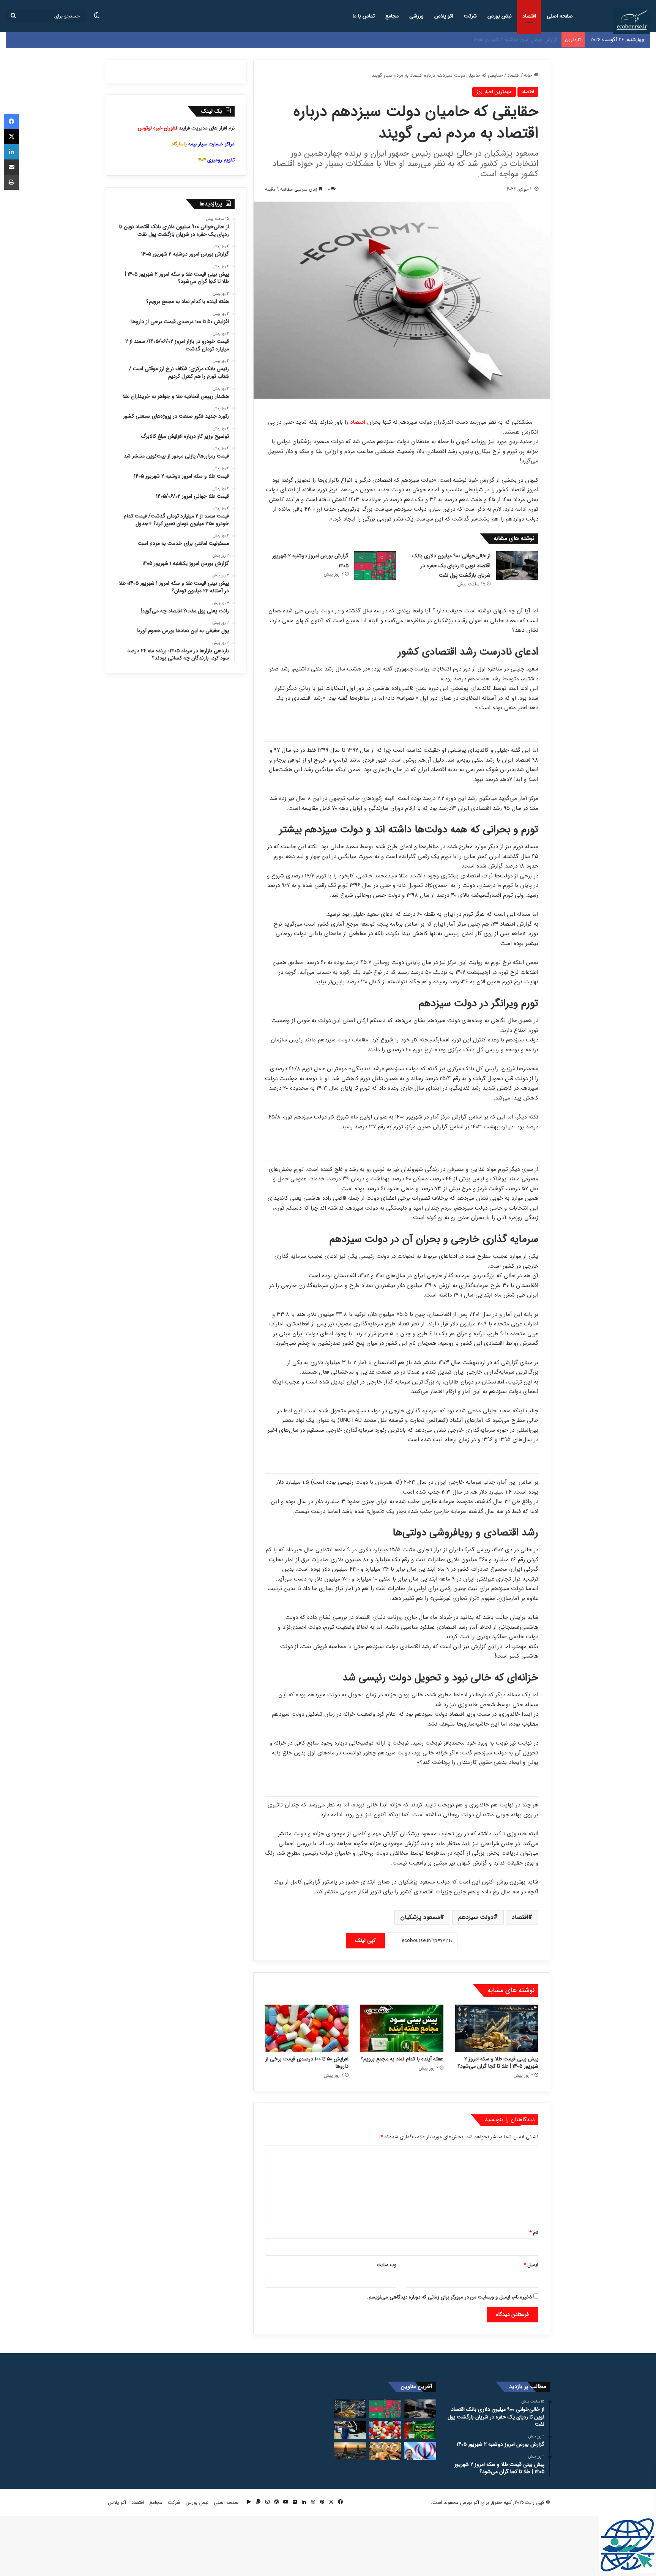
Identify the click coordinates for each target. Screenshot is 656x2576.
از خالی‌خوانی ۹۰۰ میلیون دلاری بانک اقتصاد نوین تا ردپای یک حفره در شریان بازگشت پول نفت (451, 566)
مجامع (392, 16)
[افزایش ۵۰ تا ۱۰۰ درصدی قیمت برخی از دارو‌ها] (307, 2028)
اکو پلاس (444, 16)
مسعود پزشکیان (420, 1917)
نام (534, 2233)
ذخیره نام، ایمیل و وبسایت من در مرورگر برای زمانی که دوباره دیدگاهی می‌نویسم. (449, 2297)
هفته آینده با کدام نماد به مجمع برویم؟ (402, 2059)
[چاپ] (11, 182)
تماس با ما (364, 16)
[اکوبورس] (632, 21)
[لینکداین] (11, 152)
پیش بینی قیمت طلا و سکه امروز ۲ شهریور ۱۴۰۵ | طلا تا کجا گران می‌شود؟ (482, 40)
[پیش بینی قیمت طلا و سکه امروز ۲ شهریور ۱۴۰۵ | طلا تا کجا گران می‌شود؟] (497, 2028)
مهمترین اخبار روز (494, 92)
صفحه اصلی (560, 16)
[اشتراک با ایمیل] (11, 167)
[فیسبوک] (11, 121)
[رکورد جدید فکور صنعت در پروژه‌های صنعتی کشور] (350, 2451)
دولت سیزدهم (476, 1917)
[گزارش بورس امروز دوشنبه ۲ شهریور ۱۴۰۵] (375, 566)
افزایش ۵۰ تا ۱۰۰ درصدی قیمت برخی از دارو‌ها (307, 2063)
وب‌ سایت (386, 2265)
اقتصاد (529, 16)
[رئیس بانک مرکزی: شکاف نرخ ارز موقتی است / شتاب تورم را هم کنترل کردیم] (420, 2451)
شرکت (470, 16)
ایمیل (531, 2265)
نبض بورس (500, 16)
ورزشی (416, 16)
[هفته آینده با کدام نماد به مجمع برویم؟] (402, 2028)
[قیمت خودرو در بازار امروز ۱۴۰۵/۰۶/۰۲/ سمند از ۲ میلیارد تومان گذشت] (350, 2430)
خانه (529, 75)
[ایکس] (11, 137)
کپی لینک (365, 1940)
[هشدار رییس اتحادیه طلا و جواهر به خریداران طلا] (385, 2451)
